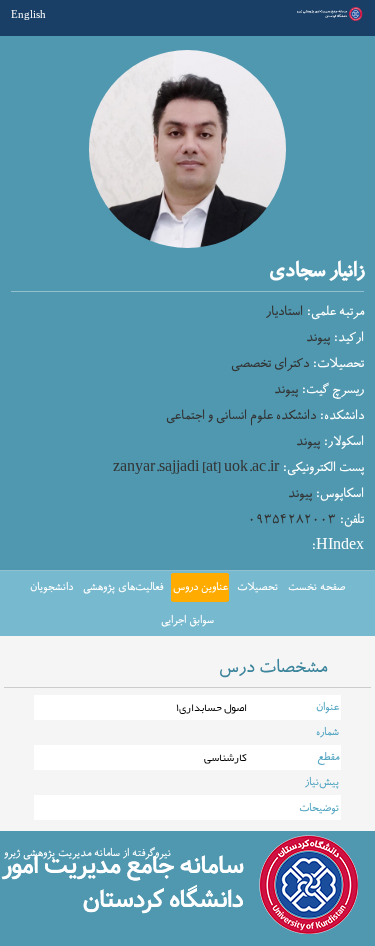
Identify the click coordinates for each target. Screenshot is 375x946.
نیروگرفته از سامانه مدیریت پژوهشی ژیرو (87, 853)
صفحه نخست (316, 587)
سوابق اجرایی (187, 620)
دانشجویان (51, 587)
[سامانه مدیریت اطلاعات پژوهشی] (328, 19)
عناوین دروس (200, 587)
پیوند (318, 338)
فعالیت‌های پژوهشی (123, 587)
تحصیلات (257, 587)
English (28, 14)
